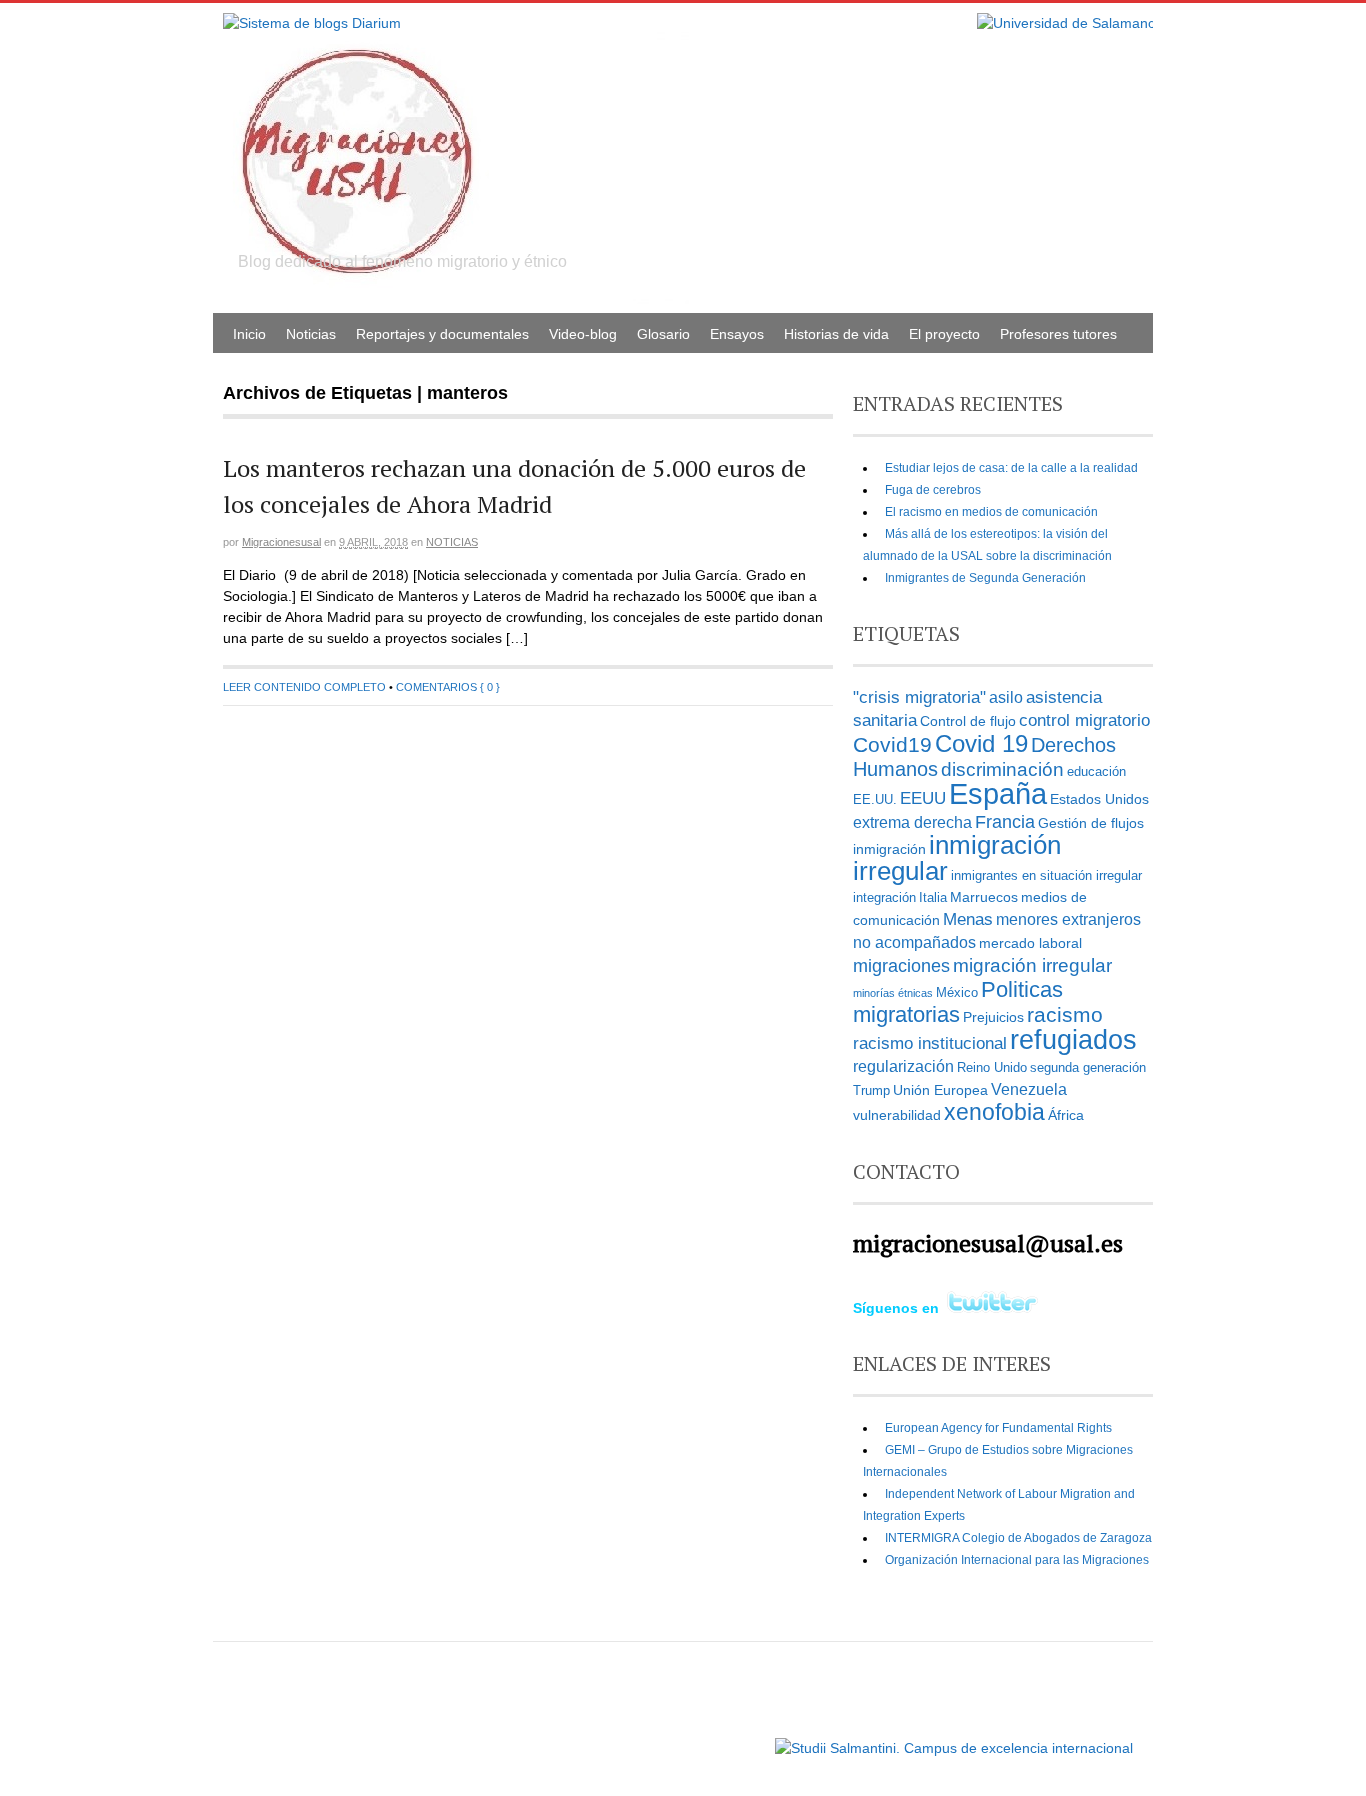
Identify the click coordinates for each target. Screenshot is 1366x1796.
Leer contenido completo (304, 687)
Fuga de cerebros (933, 490)
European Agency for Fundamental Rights (998, 1428)
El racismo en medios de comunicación (991, 512)
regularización (903, 1066)
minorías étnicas (893, 993)
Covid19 (892, 745)
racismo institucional (930, 1043)
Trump (871, 1091)
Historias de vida (836, 334)
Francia (1005, 821)
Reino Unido (992, 1068)
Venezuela (1029, 1089)
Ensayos (737, 334)
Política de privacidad (711, 1738)
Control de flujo (968, 721)
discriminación (1002, 769)
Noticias (311, 334)
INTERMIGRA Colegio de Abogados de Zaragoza (1018, 1538)
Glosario (663, 334)
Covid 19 (981, 743)
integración (884, 898)
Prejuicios (993, 1017)
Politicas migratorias (958, 1002)
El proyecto (944, 334)
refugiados (1073, 1039)
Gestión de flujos (1091, 823)
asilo (1006, 697)
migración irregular (1032, 965)
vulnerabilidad (897, 1115)
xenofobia (994, 1112)
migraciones (901, 965)
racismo (1065, 1015)
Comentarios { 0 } (448, 687)
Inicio (249, 334)
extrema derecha (912, 822)
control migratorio (1084, 720)
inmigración (889, 849)
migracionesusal (281, 542)
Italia (933, 898)
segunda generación (1088, 1068)
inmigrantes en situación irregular (1046, 876)
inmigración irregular (957, 858)
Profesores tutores (1058, 334)
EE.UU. (875, 800)
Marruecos (984, 897)
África (1066, 1115)
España (998, 793)
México (957, 993)
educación (1096, 772)
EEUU (923, 798)
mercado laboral (1030, 943)
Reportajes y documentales (442, 334)
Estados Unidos (1099, 799)
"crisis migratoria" (919, 697)
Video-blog (583, 334)
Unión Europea (940, 1090)
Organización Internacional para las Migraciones (1017, 1560)
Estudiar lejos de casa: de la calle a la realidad (1011, 468)
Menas (968, 919)
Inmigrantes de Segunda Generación (985, 578)
